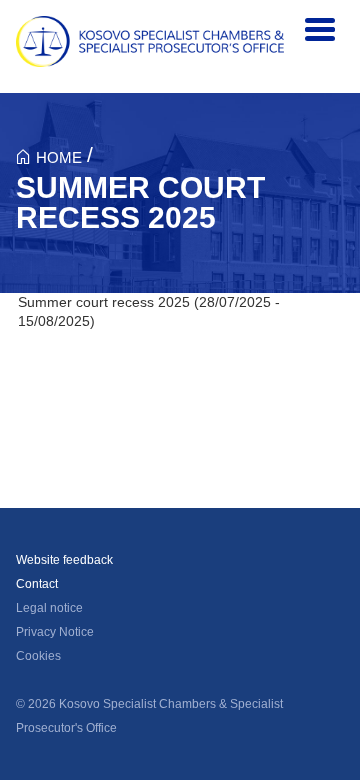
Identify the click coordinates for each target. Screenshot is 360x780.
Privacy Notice (55, 632)
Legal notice (49, 608)
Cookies (38, 656)
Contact (37, 584)
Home (59, 157)
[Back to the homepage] (150, 41)
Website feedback (64, 560)
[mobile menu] (320, 30)
